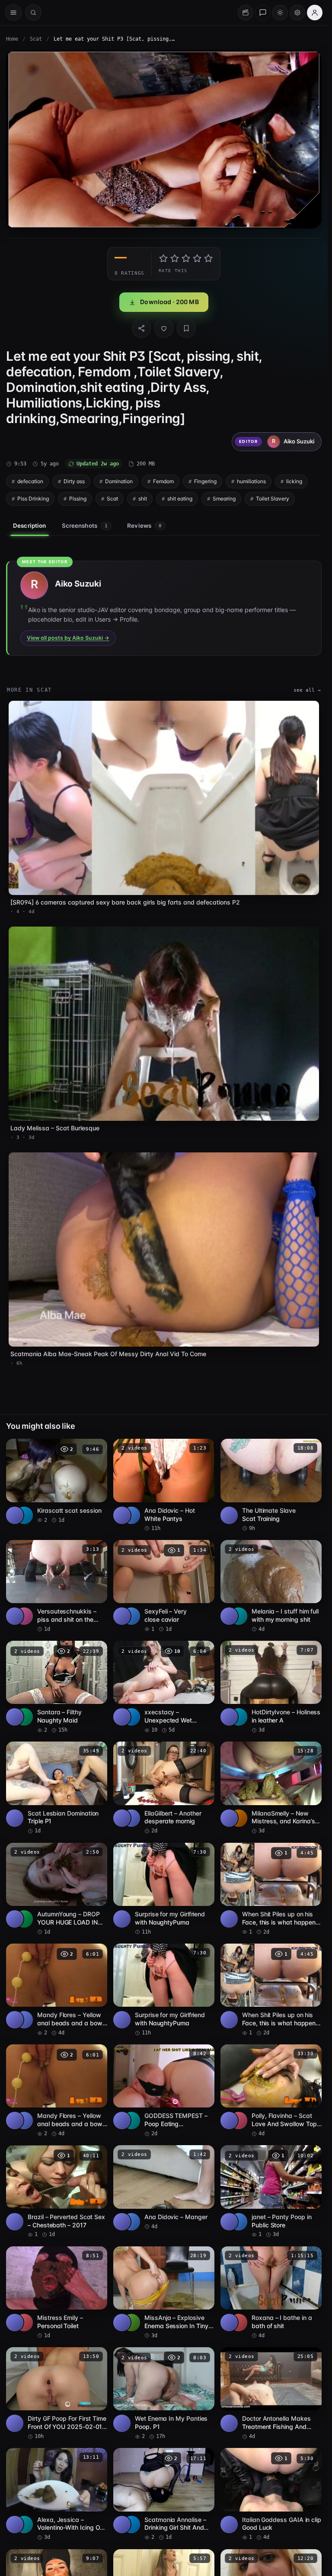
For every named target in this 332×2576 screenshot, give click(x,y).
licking (294, 481)
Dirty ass (74, 481)
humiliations (251, 481)
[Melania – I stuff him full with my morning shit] (271, 1586)
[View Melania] (239, 1616)
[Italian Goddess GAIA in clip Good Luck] (271, 2494)
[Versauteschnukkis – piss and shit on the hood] (57, 1586)
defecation (30, 481)
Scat (36, 39)
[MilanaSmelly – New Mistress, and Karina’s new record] (271, 1788)
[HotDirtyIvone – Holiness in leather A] (271, 1687)
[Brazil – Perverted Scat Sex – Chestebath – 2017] (57, 2192)
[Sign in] (315, 13)
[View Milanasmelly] (239, 1818)
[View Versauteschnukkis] (24, 1616)
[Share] (141, 328)
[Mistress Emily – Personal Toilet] (57, 2293)
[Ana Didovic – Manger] (164, 2188)
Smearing (224, 499)
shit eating (180, 499)
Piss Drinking (33, 499)
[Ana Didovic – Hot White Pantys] (164, 1485)
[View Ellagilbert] (131, 1818)
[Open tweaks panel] (297, 13)
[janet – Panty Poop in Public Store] (271, 2192)
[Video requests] (246, 13)
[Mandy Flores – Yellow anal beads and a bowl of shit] (57, 1990)
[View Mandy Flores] (24, 2020)
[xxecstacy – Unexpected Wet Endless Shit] (164, 1687)
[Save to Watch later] (96, 1448)
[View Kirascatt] (24, 1515)
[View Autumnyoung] (24, 1919)
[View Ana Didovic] (131, 1515)
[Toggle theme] (280, 13)
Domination (119, 481)
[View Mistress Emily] (24, 2323)
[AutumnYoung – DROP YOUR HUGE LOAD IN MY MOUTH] (57, 1889)
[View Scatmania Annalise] (131, 2525)
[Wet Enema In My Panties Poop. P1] (164, 2394)
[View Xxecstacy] (131, 1717)
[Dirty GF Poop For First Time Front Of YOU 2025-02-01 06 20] (57, 2394)
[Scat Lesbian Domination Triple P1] (57, 1788)
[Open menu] (13, 13)
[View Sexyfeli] (131, 1616)
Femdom (163, 481)
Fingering (205, 481)
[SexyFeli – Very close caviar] (164, 1586)
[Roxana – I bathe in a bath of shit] (271, 2293)
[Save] (186, 328)
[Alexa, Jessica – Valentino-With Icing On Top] (57, 2494)
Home (12, 39)
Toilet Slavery (273, 499)
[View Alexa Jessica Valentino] (24, 2525)
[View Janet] (239, 2222)
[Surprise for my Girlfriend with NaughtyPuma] (164, 1889)
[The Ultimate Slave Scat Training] (271, 1485)
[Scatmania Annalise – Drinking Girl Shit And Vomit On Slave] (164, 2494)
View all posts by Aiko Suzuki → (68, 638)
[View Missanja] (131, 2323)
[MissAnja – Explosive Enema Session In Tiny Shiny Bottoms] (164, 2293)
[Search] (33, 13)
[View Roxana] (239, 2323)
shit (143, 499)
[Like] (164, 328)
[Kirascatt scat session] (57, 1481)
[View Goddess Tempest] (131, 2120)
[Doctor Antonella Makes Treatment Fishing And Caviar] (271, 2394)
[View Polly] (239, 2120)
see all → (307, 690)
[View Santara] (24, 1717)
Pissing (78, 499)
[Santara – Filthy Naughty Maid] (57, 1687)
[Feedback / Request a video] (263, 13)
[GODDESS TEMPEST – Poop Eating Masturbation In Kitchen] (164, 2091)
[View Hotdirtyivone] (239, 1717)
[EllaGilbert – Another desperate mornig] (164, 1788)
